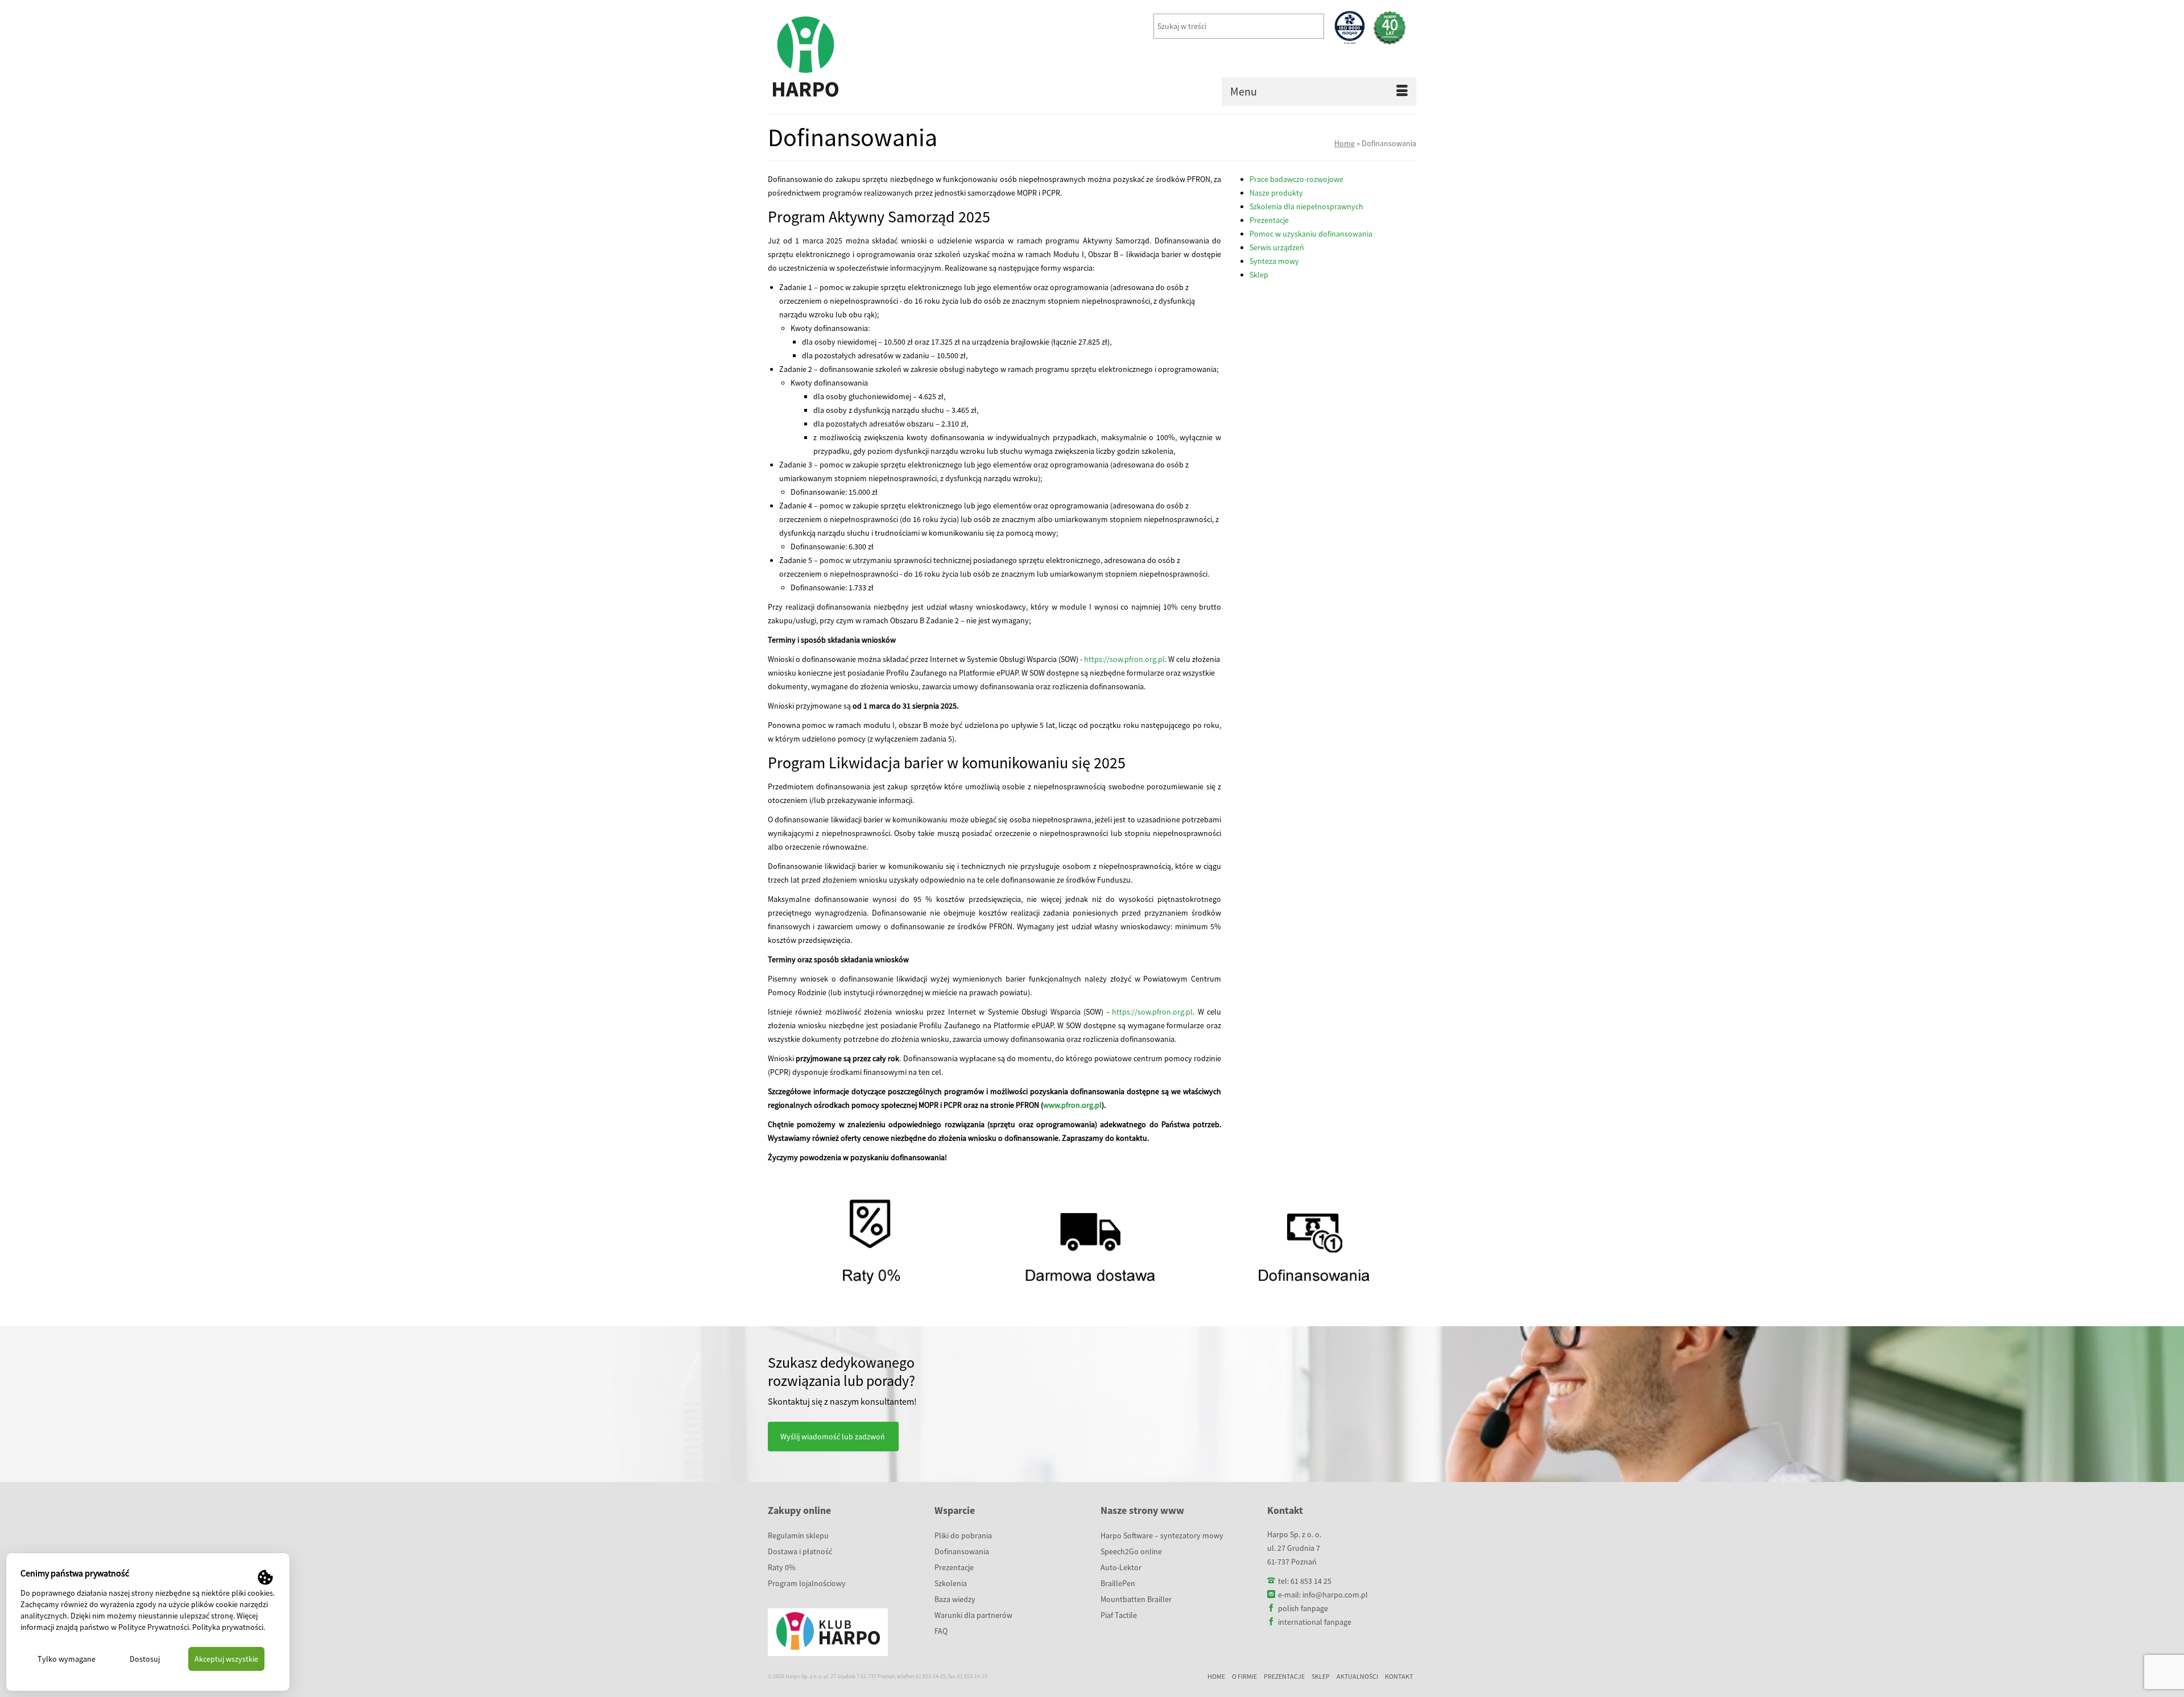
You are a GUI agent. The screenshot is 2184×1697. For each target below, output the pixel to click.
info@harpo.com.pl (1335, 1595)
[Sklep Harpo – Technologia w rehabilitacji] (870, 57)
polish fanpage (1303, 1608)
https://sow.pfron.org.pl (1124, 659)
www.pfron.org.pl (1072, 1105)
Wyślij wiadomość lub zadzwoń (833, 1437)
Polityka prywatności (228, 1627)
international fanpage (1315, 1622)
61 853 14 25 (1311, 1581)
